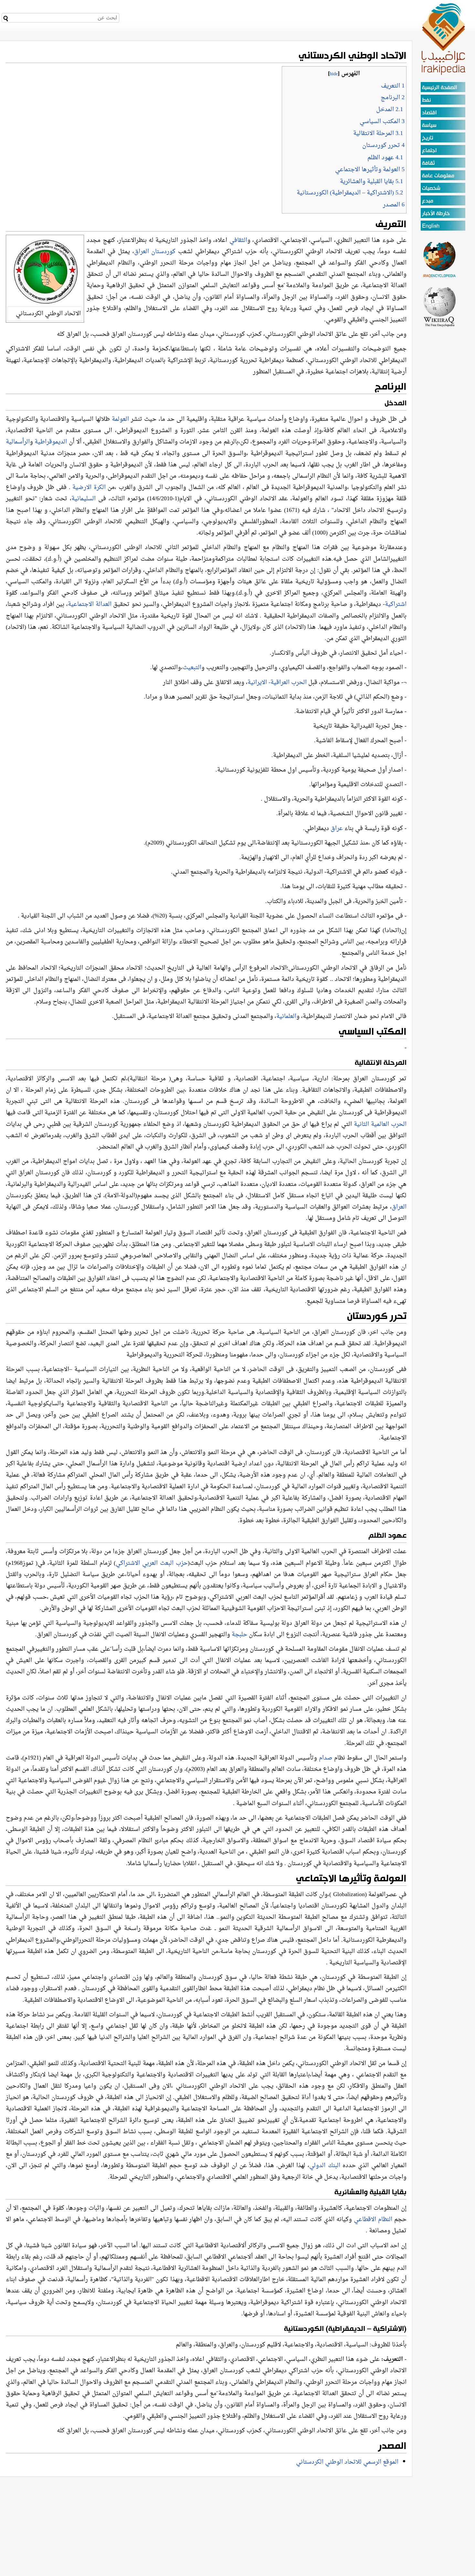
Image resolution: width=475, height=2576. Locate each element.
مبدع (428, 201)
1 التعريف (393, 86)
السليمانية (84, 499)
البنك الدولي (325, 2166)
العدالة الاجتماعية (90, 604)
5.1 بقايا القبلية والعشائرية (371, 182)
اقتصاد (429, 113)
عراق (337, 829)
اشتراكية (396, 604)
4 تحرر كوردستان (383, 145)
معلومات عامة (438, 176)
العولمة (120, 419)
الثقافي (238, 240)
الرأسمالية (18, 442)
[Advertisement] (440, 424)
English (431, 226)
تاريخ (428, 138)
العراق (142, 252)
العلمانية (286, 1017)
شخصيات (431, 188)
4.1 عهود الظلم (385, 158)
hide (334, 74)
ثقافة (428, 163)
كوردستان (165, 252)
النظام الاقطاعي (373, 2220)
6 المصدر (394, 205)
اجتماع (429, 151)
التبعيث (192, 668)
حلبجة (239, 1635)
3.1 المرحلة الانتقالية (378, 134)
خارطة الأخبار (436, 214)
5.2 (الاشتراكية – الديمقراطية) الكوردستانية (350, 193)
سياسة (429, 125)
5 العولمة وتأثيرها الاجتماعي (370, 170)
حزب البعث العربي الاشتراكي (152, 1563)
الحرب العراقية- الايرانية (277, 683)
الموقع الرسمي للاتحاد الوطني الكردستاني (347, 2462)
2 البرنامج (393, 98)
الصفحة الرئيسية (440, 88)
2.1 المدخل (390, 110)
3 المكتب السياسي (382, 122)
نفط (426, 100)
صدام (326, 1758)
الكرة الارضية (89, 488)
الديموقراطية (51, 442)
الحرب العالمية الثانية (380, 1124)
